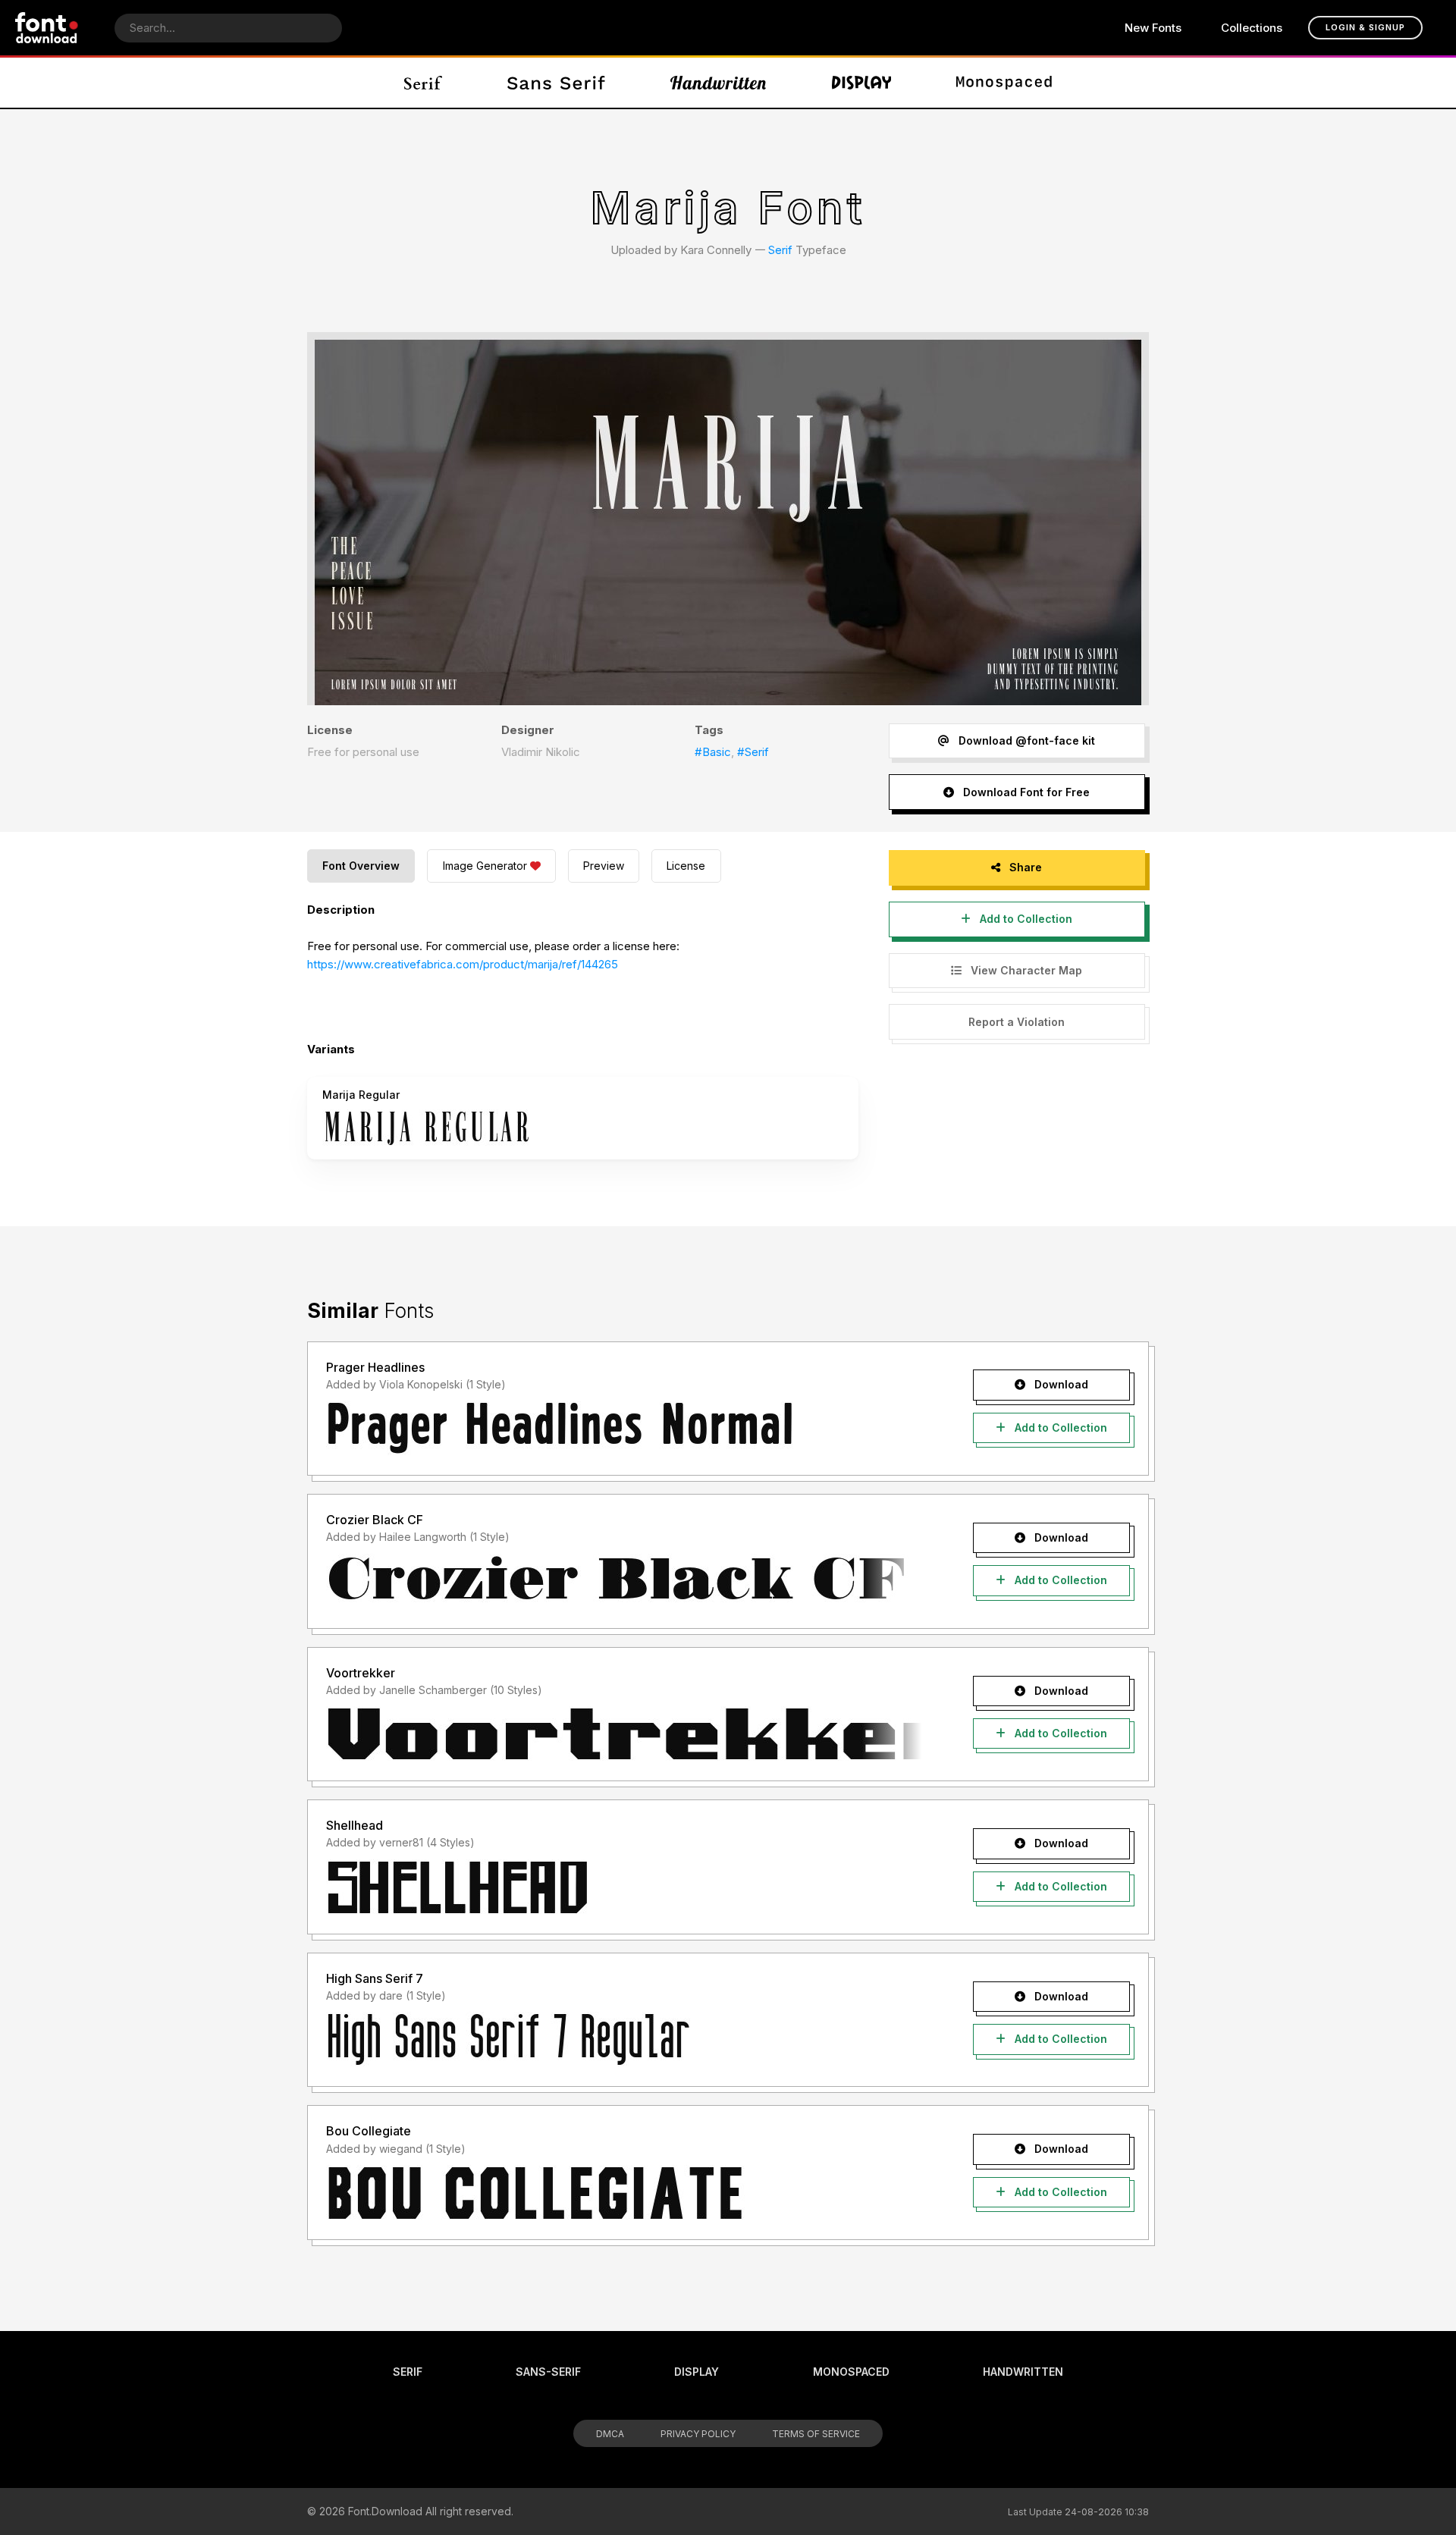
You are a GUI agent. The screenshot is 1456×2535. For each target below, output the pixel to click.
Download (1060, 1384)
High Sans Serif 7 (375, 1978)
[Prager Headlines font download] (624, 1429)
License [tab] (686, 866)
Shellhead (355, 1825)
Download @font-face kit (1025, 740)
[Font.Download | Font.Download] (47, 28)
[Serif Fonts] (424, 83)
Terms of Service (816, 2434)
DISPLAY (697, 2372)
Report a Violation (1017, 1022)
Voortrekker (361, 1673)
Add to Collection (1025, 919)
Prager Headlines (375, 1367)
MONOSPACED (851, 2372)
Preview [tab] (604, 866)
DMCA (610, 2434)
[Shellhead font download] (624, 1887)
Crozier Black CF (375, 1520)
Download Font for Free (1025, 792)
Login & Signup (1365, 27)
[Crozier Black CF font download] (624, 1582)
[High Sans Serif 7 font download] (624, 2040)
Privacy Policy (698, 2434)
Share (1024, 867)
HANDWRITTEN (1023, 2372)
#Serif (753, 752)
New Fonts (1153, 28)
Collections (1252, 28)
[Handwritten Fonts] (718, 83)
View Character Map (1025, 970)
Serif (780, 250)
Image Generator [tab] (485, 866)
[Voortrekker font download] (624, 1734)
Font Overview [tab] (361, 866)
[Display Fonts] (862, 83)
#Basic (713, 752)
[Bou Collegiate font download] (624, 2193)
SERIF (408, 2372)
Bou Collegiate (369, 2131)
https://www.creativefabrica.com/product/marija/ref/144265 (463, 964)
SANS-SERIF (548, 2372)
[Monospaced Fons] (1004, 83)
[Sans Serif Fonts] (556, 83)
